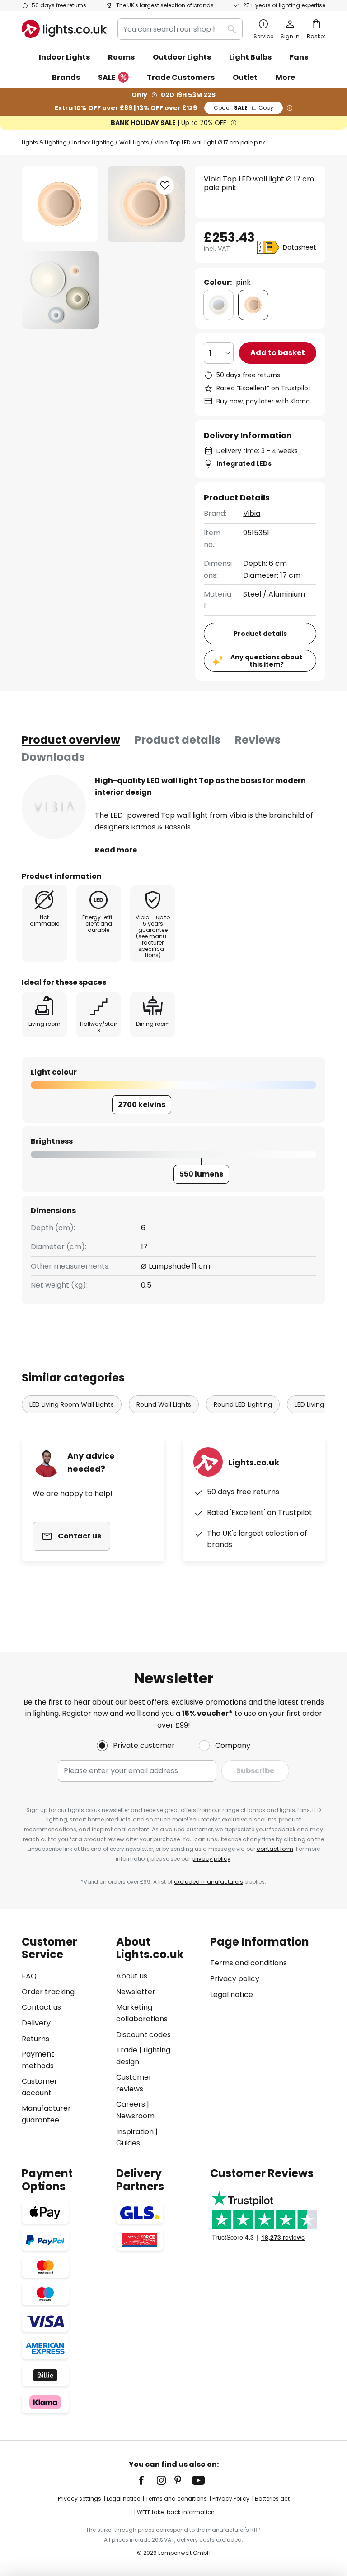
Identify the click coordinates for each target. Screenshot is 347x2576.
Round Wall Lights (164, 1404)
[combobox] (180, 29)
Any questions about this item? (266, 661)
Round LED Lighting (243, 1404)
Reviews (258, 740)
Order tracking (48, 1992)
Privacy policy (235, 1979)
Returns (35, 2039)
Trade (127, 2050)
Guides (128, 2143)
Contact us (41, 2007)
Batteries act (272, 2499)
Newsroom (135, 2116)
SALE (107, 77)
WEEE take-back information (176, 2512)
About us (132, 1976)
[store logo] (64, 29)
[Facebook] (147, 2480)
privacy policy (211, 1859)
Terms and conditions (249, 1963)
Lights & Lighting (44, 142)
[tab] (71, 740)
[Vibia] (54, 807)
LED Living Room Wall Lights (72, 1404)
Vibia (252, 513)
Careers (131, 2104)
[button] (60, 290)
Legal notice (232, 1995)
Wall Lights (134, 142)
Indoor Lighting (93, 142)
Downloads (53, 757)
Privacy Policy (231, 2499)
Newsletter (136, 1992)
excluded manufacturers (209, 1882)
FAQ (29, 1976)
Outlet (245, 77)
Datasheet (300, 247)
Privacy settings (80, 2499)
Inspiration (135, 2132)
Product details (178, 740)
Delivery (36, 2023)
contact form (275, 1849)
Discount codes (143, 2035)
